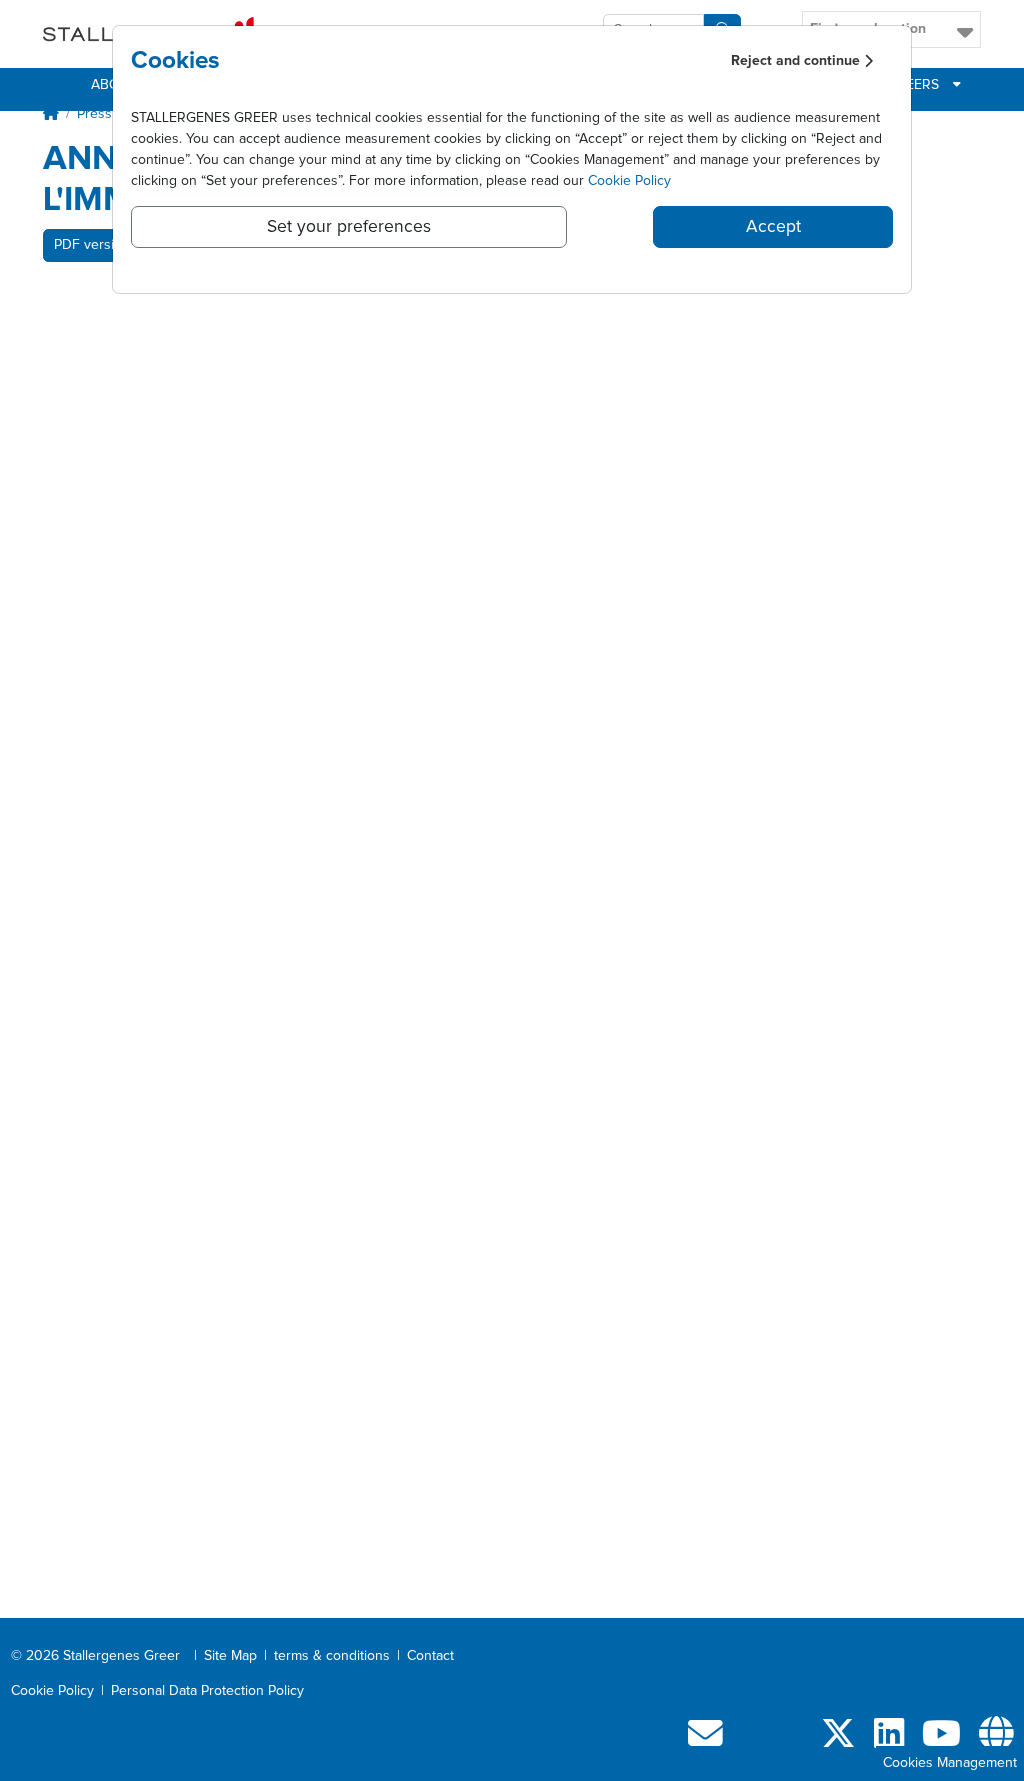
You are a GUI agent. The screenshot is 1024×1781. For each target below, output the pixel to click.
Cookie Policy (629, 181)
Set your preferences (349, 227)
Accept (773, 227)
